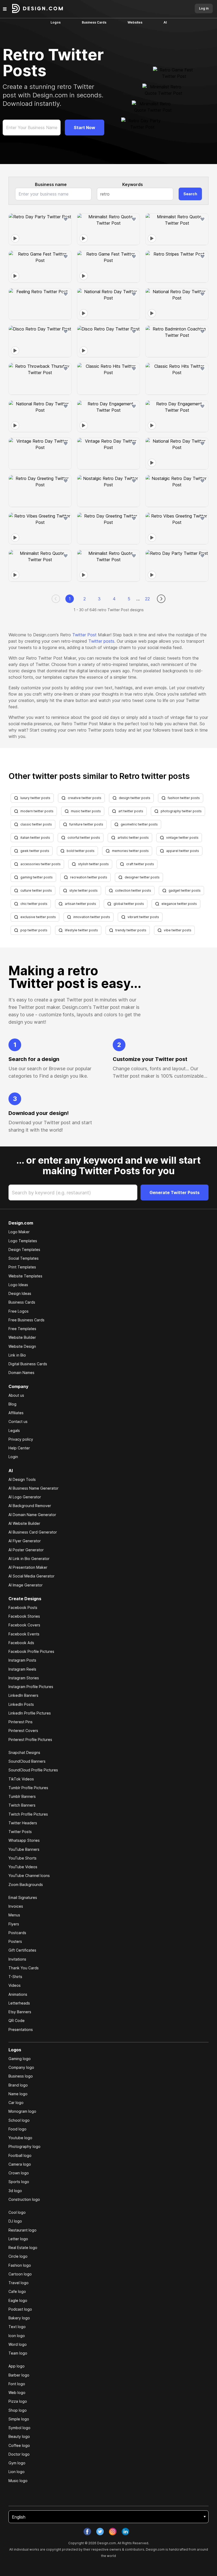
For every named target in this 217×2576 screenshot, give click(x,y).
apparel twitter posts (183, 851)
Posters (15, 1941)
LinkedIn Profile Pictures (30, 1713)
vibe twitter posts (178, 930)
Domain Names (21, 1373)
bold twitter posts (81, 851)
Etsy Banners (20, 2012)
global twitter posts (129, 904)
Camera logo (20, 2164)
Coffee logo (19, 2445)
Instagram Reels (22, 1669)
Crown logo (19, 2173)
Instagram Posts (22, 1660)
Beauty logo (19, 2436)
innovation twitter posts (92, 917)
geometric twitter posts (139, 824)
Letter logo (18, 2239)
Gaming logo (20, 2059)
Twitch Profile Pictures (28, 1814)
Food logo (17, 2129)
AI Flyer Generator (25, 1541)
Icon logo (17, 2336)
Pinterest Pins (21, 1722)
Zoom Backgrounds (26, 1885)
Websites (135, 22)
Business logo (21, 2076)
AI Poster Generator (26, 1550)
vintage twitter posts (182, 838)
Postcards (17, 1933)
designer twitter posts (142, 877)
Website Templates (25, 1276)
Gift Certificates (22, 1950)
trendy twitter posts (131, 930)
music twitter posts (86, 811)
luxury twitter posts (35, 798)
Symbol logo (19, 2428)
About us (16, 1395)
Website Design (22, 1346)
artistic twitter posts (133, 838)
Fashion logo (20, 2265)
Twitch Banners (22, 1805)
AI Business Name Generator (33, 1488)
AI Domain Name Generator (32, 1515)
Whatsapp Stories (24, 1840)
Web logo (17, 2393)
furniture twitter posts (86, 824)
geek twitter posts (35, 851)
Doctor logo (19, 2454)
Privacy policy (21, 1439)
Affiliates (16, 1413)
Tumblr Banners (22, 1796)
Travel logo (19, 2283)
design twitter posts (135, 798)
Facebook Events (24, 1634)
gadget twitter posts (185, 890)
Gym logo (17, 2463)
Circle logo (18, 2256)
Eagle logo (18, 2300)
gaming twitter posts (37, 877)
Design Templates (24, 1250)
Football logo (20, 2155)
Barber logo (19, 2375)
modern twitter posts (37, 811)
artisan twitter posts (80, 904)
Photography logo (24, 2146)
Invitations (17, 1959)
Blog (12, 1404)
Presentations (21, 2029)
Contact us (18, 1421)
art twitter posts (131, 811)
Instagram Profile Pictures (31, 1687)
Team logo (18, 2353)
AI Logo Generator (25, 1497)
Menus (14, 1915)
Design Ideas (20, 1293)
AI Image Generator (26, 1585)
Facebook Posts (23, 1607)
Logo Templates (23, 1241)
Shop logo (18, 2410)
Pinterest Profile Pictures (30, 1740)
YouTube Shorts (22, 1858)
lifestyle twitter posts (81, 930)
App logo (17, 2366)
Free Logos (19, 1311)
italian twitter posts (35, 838)
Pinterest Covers (23, 1731)
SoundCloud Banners (27, 1761)
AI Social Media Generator (31, 1576)
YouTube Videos (23, 1867)
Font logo (17, 2384)
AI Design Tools (22, 1479)
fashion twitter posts (184, 798)
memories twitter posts (130, 851)
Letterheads (19, 2003)
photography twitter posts (181, 811)
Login (13, 1457)
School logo (19, 2120)
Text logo (17, 2327)
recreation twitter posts (89, 877)
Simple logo (19, 2419)
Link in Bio (17, 1355)
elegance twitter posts (179, 904)
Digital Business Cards (28, 1364)
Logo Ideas (18, 1285)
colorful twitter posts (84, 838)
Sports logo (19, 2182)
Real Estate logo (23, 2248)
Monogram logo (22, 2111)
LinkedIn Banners (23, 1695)
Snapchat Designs (24, 1752)
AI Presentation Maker (28, 1567)
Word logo (18, 2344)
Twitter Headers (23, 1823)
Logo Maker (19, 1232)
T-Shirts (15, 1977)
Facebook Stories (24, 1616)
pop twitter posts (34, 930)
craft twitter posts (140, 864)
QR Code (17, 2021)
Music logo (18, 2481)
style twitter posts (83, 890)
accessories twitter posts (40, 864)
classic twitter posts (36, 824)
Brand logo (18, 2085)
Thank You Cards (24, 1968)
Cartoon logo (20, 2274)
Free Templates (22, 1329)
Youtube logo (20, 2138)
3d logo (15, 2191)
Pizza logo (18, 2401)
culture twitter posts (36, 890)
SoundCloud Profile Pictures (33, 1770)
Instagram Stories (24, 1678)
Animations (18, 1994)
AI (165, 22)
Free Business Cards (26, 1320)
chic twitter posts (34, 904)
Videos (15, 1985)
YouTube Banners (24, 1849)
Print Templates (22, 1267)
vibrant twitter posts (143, 917)
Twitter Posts (20, 1832)
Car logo (16, 2103)
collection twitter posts (133, 890)
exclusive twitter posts (38, 917)
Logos (56, 22)
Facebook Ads (21, 1643)
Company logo (21, 2067)
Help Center (19, 1448)
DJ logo (15, 2221)
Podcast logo (20, 2309)
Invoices (16, 1906)
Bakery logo (19, 2318)
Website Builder (22, 1337)
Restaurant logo (22, 2230)
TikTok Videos (21, 1779)
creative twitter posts (85, 798)
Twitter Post (84, 635)
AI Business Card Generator (33, 1532)
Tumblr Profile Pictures (28, 1788)
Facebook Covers (24, 1625)
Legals (14, 1430)
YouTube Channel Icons (29, 1876)
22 (147, 599)
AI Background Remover (30, 1506)
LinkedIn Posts (21, 1704)
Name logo (18, 2094)
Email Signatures (23, 1897)
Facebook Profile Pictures (31, 1651)
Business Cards (94, 22)
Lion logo (17, 2472)
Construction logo (24, 2199)
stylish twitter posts (93, 864)
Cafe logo (17, 2291)
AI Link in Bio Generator (29, 1559)
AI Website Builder (24, 1523)
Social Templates (24, 1258)
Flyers (14, 1924)
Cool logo (17, 2212)
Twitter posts (101, 641)
